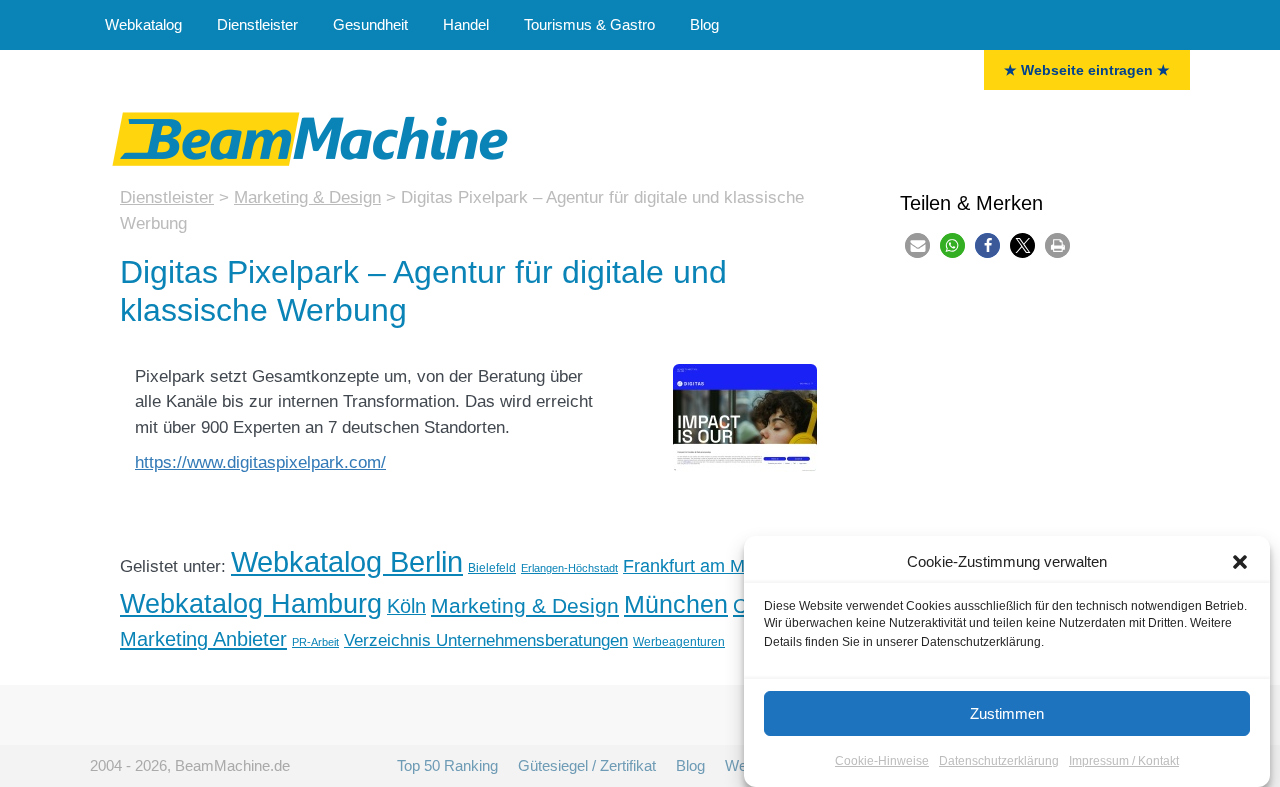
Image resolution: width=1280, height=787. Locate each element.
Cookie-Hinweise (882, 761)
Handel (466, 24)
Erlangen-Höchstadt (569, 568)
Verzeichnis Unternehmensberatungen (486, 640)
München (676, 604)
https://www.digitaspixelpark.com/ (260, 462)
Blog (704, 24)
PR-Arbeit (315, 642)
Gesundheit (370, 24)
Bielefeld (492, 568)
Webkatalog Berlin (347, 561)
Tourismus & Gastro (589, 24)
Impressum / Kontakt (1124, 761)
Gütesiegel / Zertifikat (587, 765)
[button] (1240, 562)
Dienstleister (257, 24)
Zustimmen (1007, 713)
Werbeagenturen (679, 642)
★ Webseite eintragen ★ (1087, 70)
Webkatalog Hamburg (251, 603)
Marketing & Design (525, 606)
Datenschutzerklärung (999, 761)
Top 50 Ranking (447, 765)
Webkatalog (143, 24)
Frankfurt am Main (696, 565)
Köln (406, 606)
